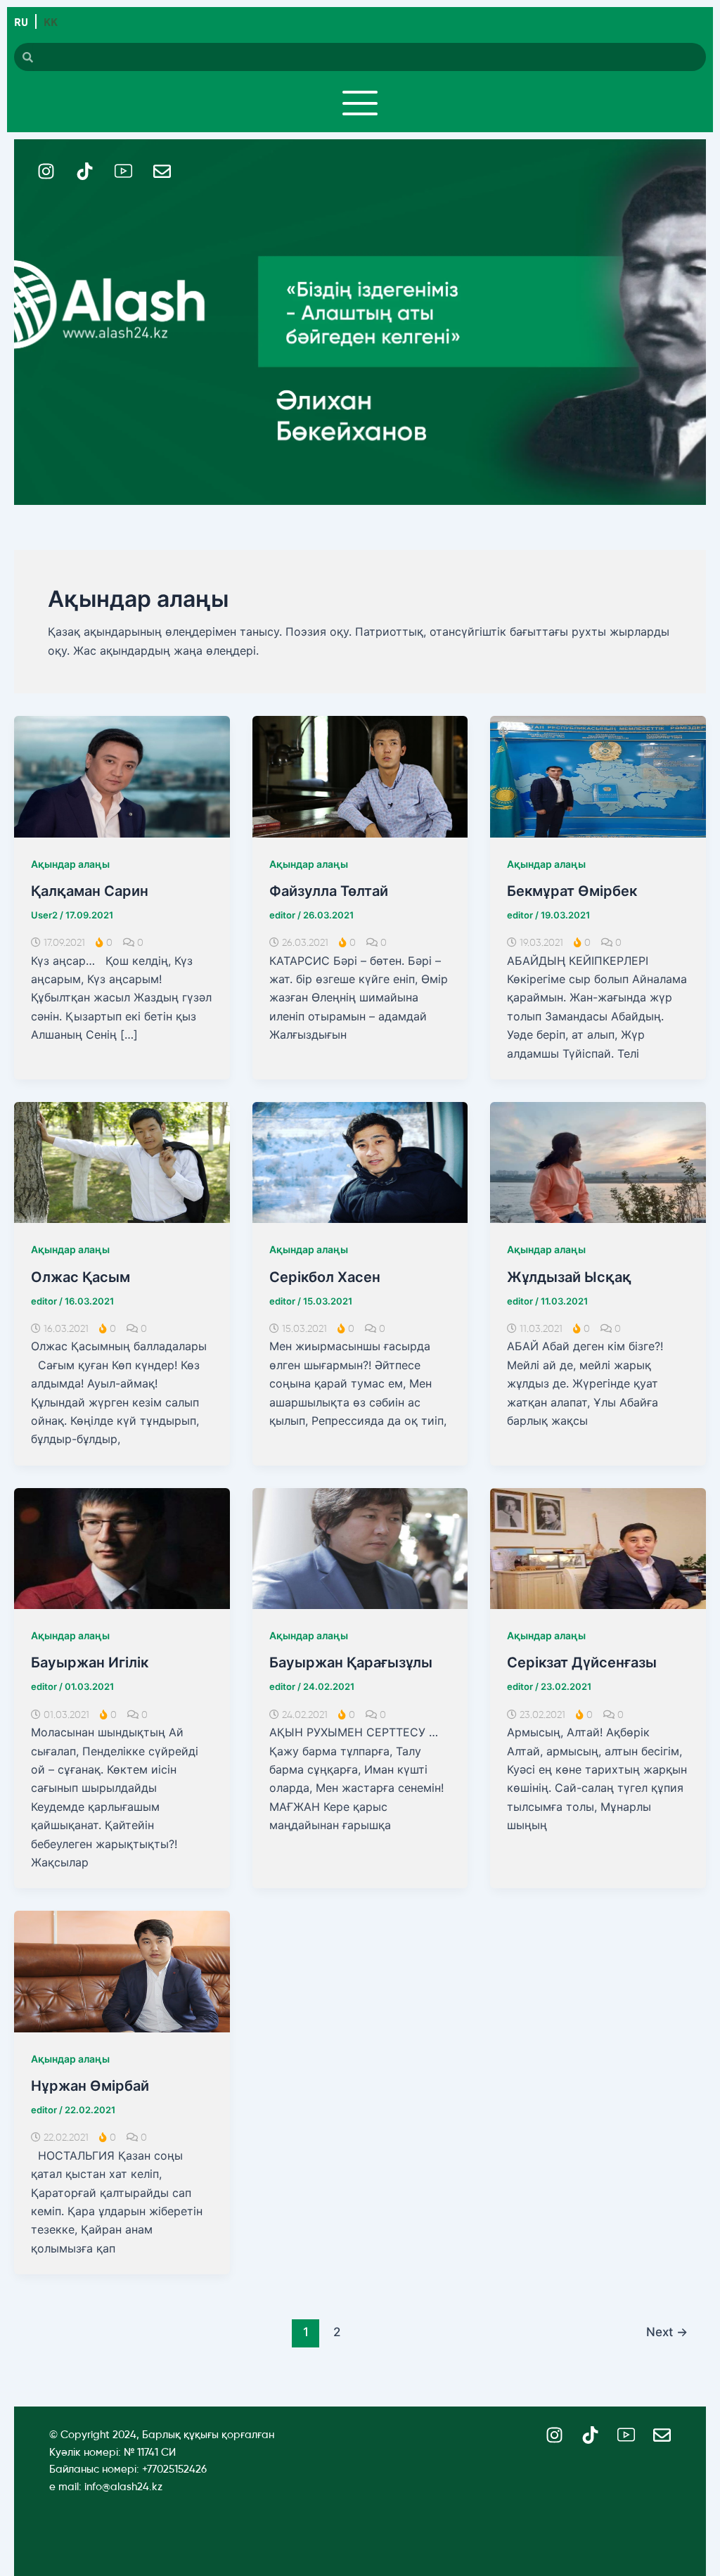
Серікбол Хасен (325, 1277)
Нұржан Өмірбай (90, 2086)
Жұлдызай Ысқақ (569, 1277)
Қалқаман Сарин (90, 891)
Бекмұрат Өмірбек (572, 891)
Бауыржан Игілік (90, 1662)
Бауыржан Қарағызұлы (351, 1662)
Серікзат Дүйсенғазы (582, 1662)
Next (667, 2332)
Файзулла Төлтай (329, 891)
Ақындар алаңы (70, 864)
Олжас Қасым (81, 1277)
